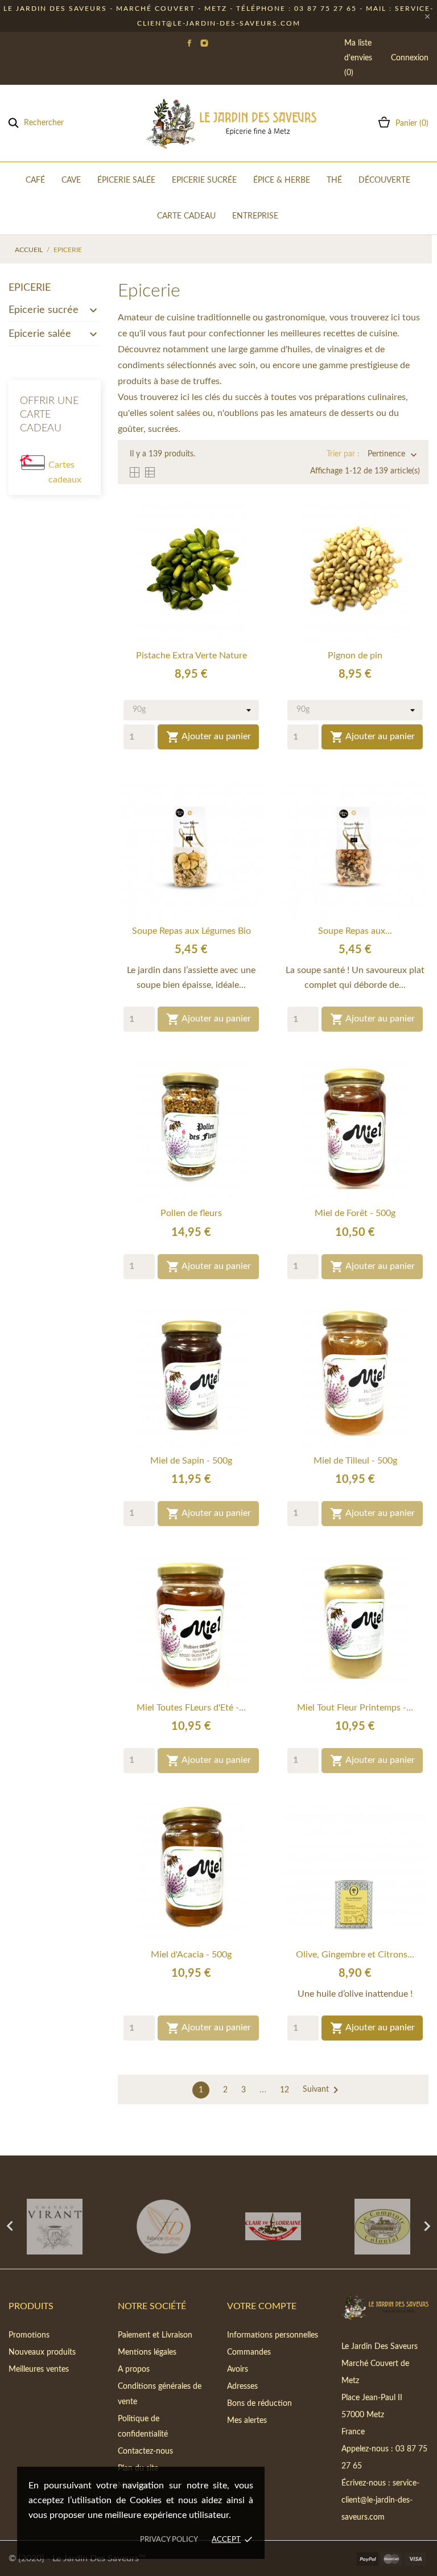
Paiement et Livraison (155, 2335)
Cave (71, 180)
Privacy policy (169, 2540)
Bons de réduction (259, 2404)
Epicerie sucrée (44, 310)
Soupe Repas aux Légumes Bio (191, 931)
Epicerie (30, 288)
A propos (134, 2369)
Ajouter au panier (209, 737)
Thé (334, 180)
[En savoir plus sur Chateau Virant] (55, 2227)
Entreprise (255, 216)
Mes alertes (247, 2421)
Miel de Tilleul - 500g (355, 1461)
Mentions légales (147, 2352)
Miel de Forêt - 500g (355, 1213)
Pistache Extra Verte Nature (191, 656)
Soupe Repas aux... (355, 931)
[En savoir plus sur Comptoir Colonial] (382, 2227)
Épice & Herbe (282, 180)
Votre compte (262, 2306)
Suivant (323, 2090)
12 (285, 2090)
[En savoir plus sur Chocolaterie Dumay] (164, 2227)
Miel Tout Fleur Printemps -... (355, 1708)
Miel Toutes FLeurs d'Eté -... (191, 1708)
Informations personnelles (273, 2335)
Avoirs (238, 2369)
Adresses (242, 2387)
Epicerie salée (40, 334)
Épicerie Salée (126, 180)
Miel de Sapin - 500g (191, 1461)
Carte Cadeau (186, 216)
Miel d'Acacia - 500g (191, 1955)
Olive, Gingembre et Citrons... (355, 1955)
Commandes (249, 2352)
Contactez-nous (145, 2451)
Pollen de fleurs (191, 1213)
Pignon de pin (355, 656)
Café (35, 180)
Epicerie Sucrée (204, 180)
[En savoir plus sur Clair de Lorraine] (273, 2227)
